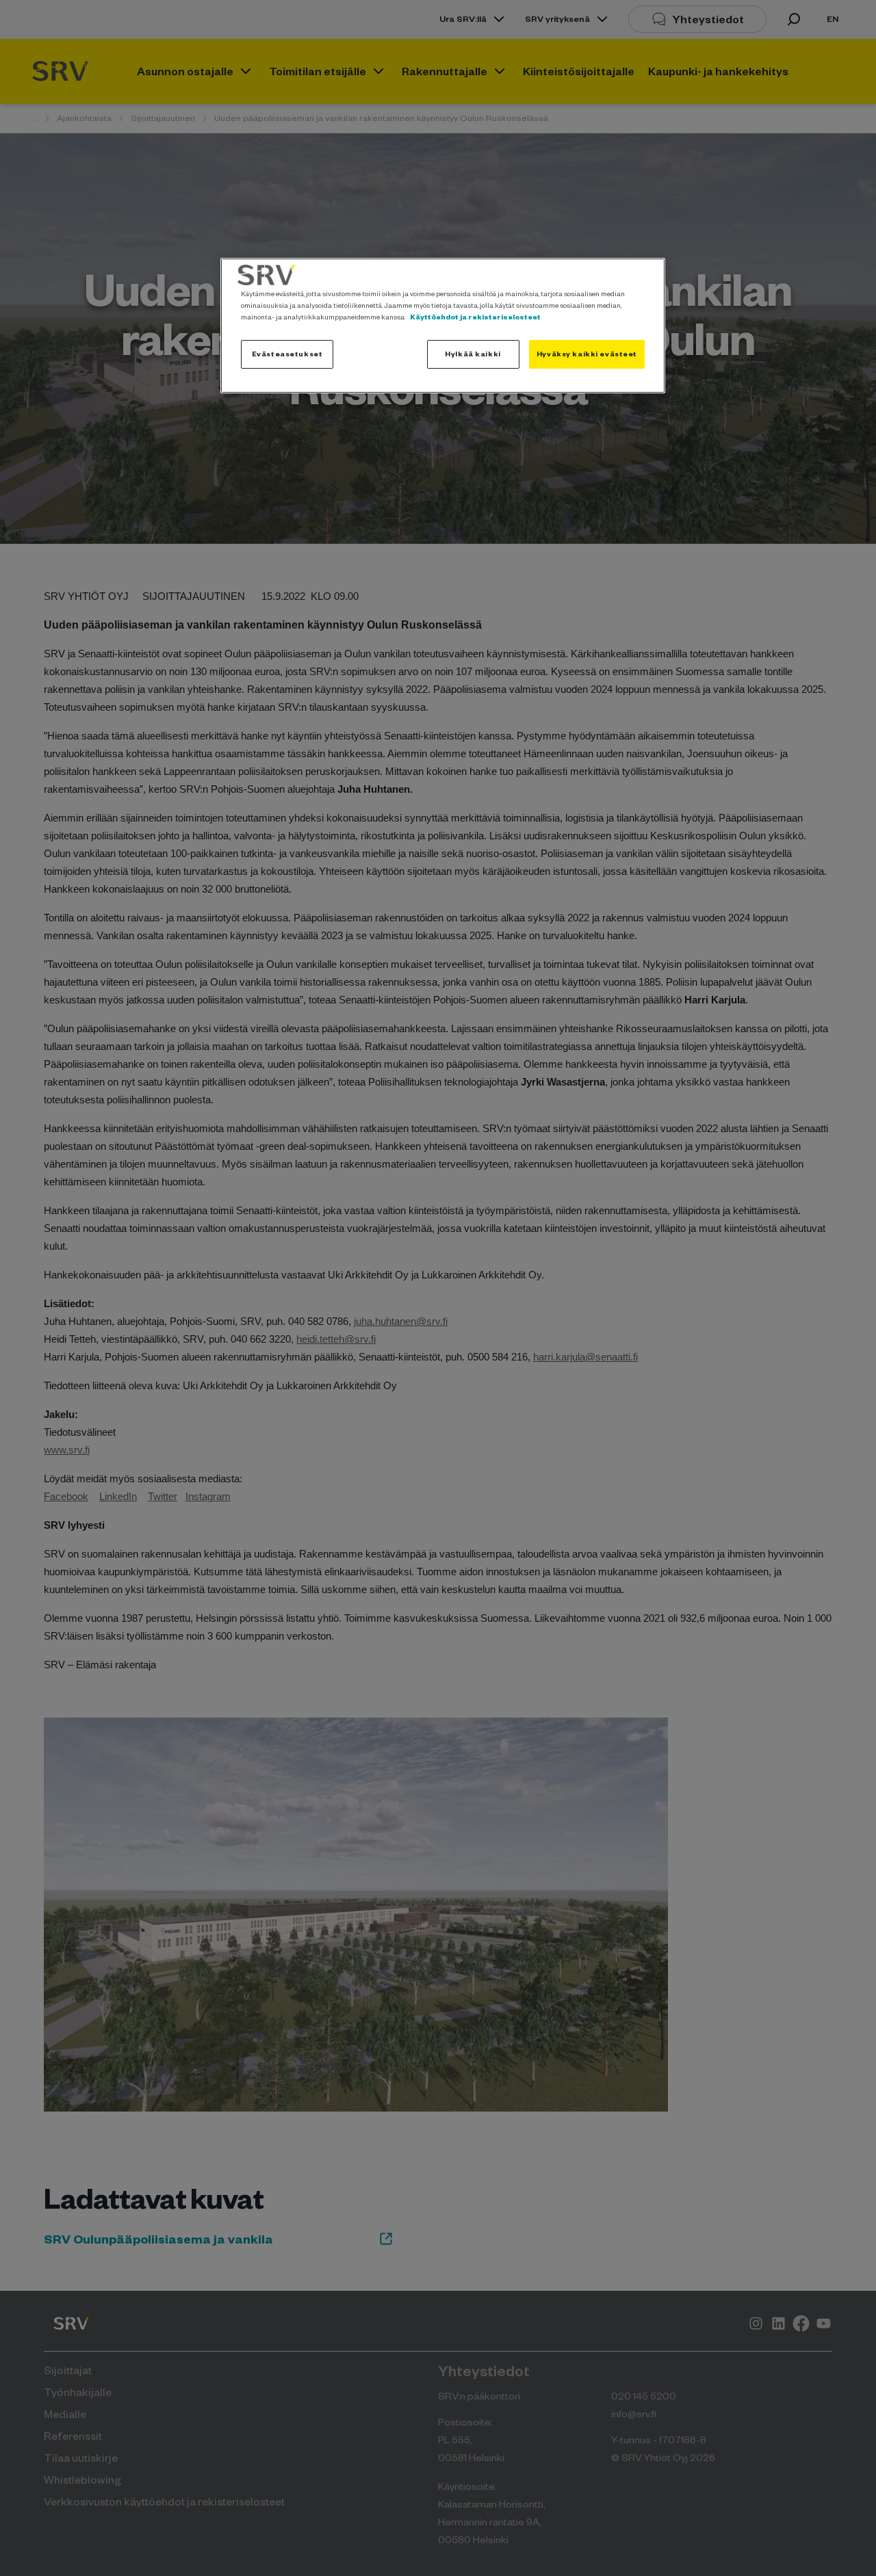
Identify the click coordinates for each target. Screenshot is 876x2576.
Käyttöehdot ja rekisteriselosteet (475, 317)
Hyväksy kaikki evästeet (587, 354)
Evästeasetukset (287, 354)
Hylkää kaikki (473, 354)
